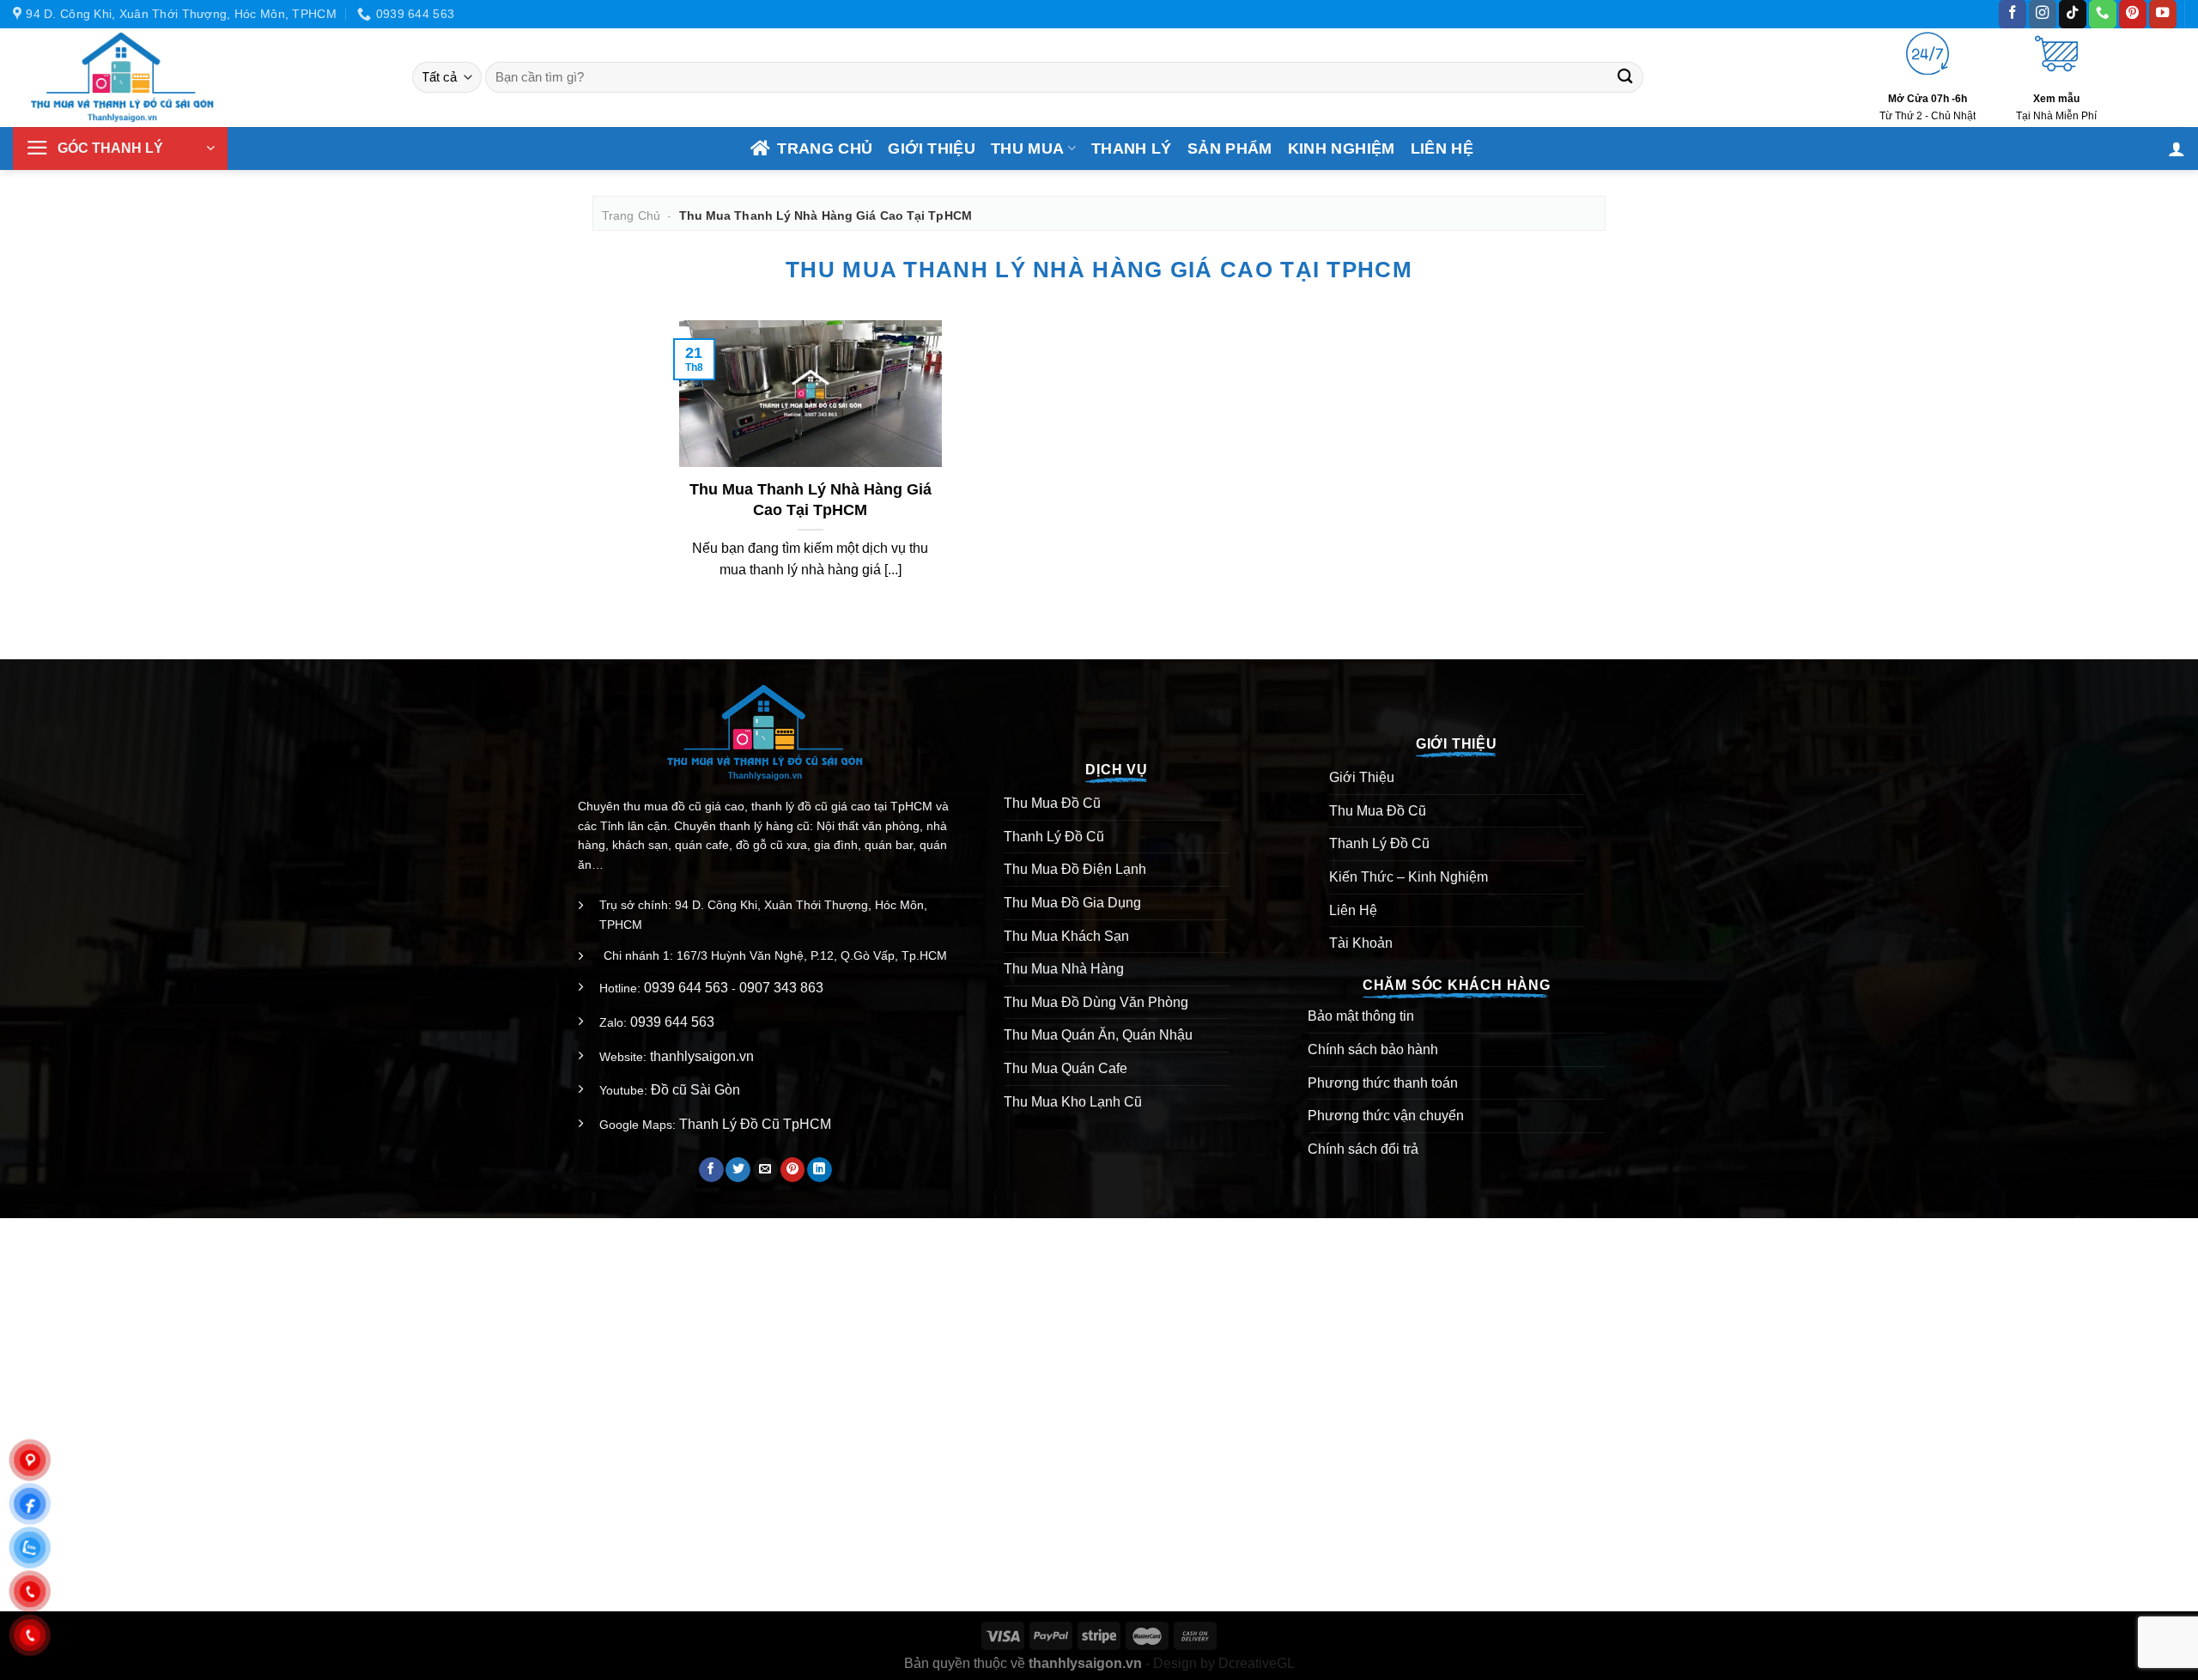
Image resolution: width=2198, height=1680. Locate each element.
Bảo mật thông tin (1361, 1016)
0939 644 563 (686, 988)
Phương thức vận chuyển (1386, 1116)
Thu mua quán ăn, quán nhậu (1098, 1035)
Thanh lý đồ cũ (1379, 843)
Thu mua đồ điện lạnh (1075, 869)
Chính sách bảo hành (1373, 1049)
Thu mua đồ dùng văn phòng (1096, 1002)
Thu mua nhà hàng (1064, 969)
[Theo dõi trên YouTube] (2163, 14)
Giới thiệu (932, 149)
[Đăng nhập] (2177, 149)
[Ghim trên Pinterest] (793, 1170)
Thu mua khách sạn (1066, 936)
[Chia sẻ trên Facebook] (711, 1170)
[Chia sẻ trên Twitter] (738, 1170)
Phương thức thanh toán (1383, 1083)
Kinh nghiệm (1342, 149)
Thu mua (1027, 149)
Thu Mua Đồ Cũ (1052, 803)
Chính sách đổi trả (1363, 1149)
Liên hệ (1442, 149)
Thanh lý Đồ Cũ (1054, 837)
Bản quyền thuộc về (1023, 1663)
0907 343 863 (781, 988)
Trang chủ (825, 149)
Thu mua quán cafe (1066, 1068)
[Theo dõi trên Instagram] (2043, 14)
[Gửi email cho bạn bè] (765, 1170)
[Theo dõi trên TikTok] (2073, 14)
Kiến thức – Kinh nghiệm (1409, 877)
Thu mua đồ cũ (1378, 811)
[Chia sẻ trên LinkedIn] (820, 1170)
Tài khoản (1361, 943)
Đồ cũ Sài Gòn (695, 1090)
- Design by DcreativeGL (1218, 1663)
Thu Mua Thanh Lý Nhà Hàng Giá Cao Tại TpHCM (811, 500)
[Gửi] (1626, 78)
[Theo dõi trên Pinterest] (2133, 14)
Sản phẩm (1230, 149)
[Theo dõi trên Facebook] (2013, 14)
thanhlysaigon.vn (702, 1056)
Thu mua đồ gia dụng (1072, 903)
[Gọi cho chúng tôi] (2103, 14)
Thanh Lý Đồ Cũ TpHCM (755, 1124)
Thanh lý (1132, 149)
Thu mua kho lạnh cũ (1073, 1102)
